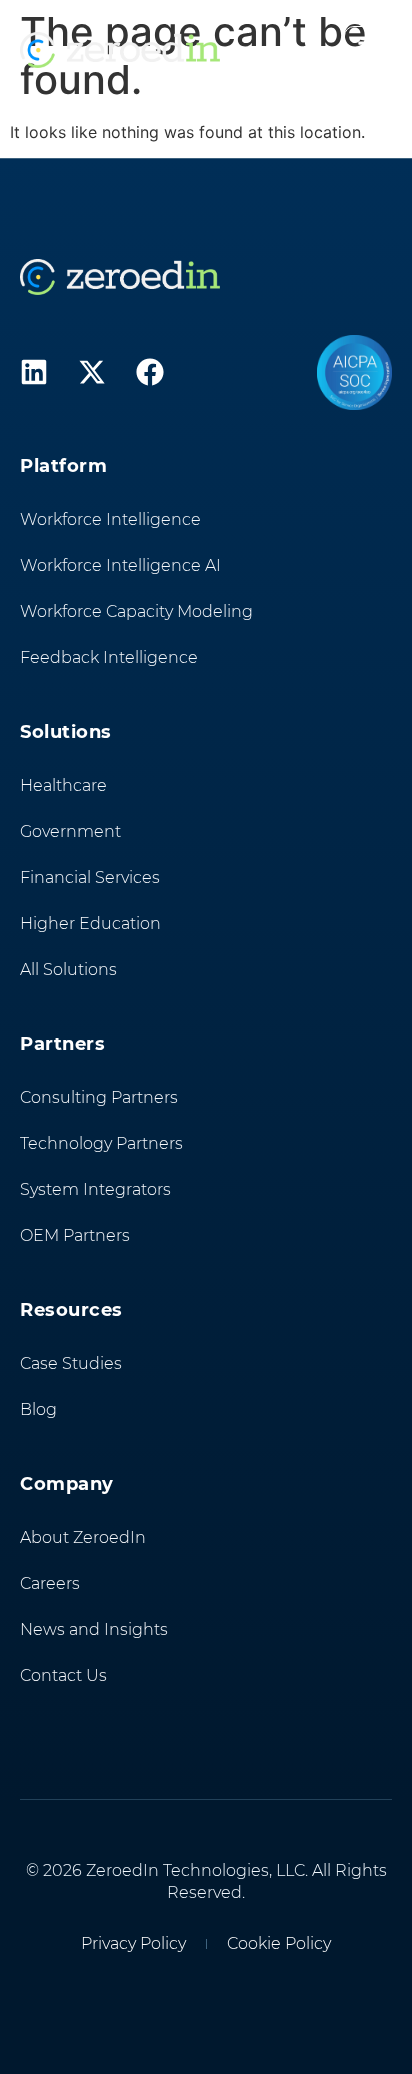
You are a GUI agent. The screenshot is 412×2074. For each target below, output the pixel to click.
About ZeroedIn (83, 1537)
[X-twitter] (92, 372)
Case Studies (71, 1363)
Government (70, 831)
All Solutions (68, 969)
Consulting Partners (99, 1097)
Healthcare (63, 785)
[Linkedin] (34, 372)
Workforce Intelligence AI (120, 565)
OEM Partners (75, 1235)
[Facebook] (150, 372)
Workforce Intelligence (110, 519)
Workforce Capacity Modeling (136, 611)
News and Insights (94, 1629)
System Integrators (95, 1189)
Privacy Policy (133, 1943)
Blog (38, 1409)
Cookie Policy (279, 1943)
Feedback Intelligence (109, 657)
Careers (50, 1583)
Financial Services (90, 877)
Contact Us (63, 1675)
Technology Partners (101, 1143)
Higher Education (90, 923)
